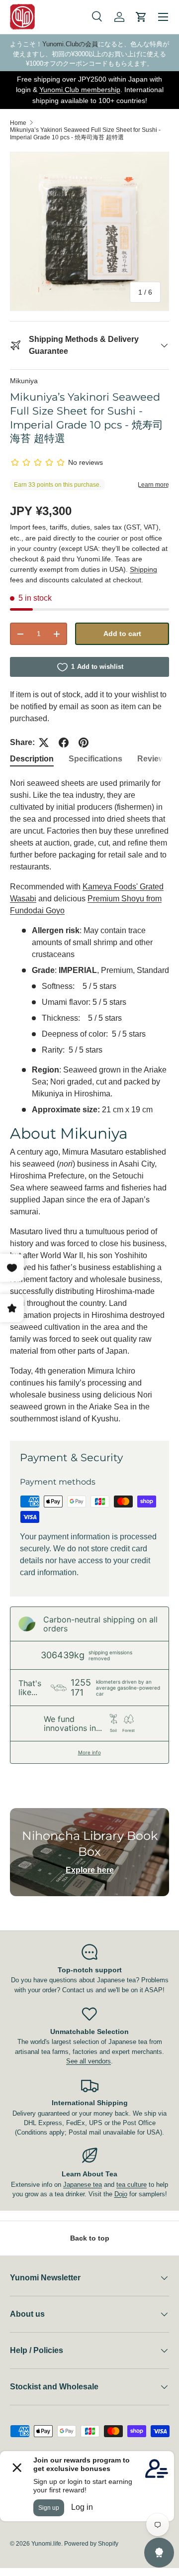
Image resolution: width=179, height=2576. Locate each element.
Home (18, 123)
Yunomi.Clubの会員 (70, 44)
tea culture (132, 2185)
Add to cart (122, 634)
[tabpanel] (89, 1101)
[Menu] (163, 17)
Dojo (121, 2194)
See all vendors (89, 2061)
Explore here (90, 1870)
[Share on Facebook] (64, 743)
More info (89, 1752)
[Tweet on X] (44, 743)
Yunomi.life (46, 2544)
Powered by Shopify (91, 2544)
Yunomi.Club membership (80, 90)
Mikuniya (24, 381)
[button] (141, 17)
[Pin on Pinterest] (84, 743)
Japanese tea (83, 2185)
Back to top (90, 2238)
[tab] (32, 759)
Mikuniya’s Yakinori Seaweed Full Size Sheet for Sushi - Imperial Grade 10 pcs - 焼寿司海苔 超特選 (85, 134)
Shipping (143, 569)
